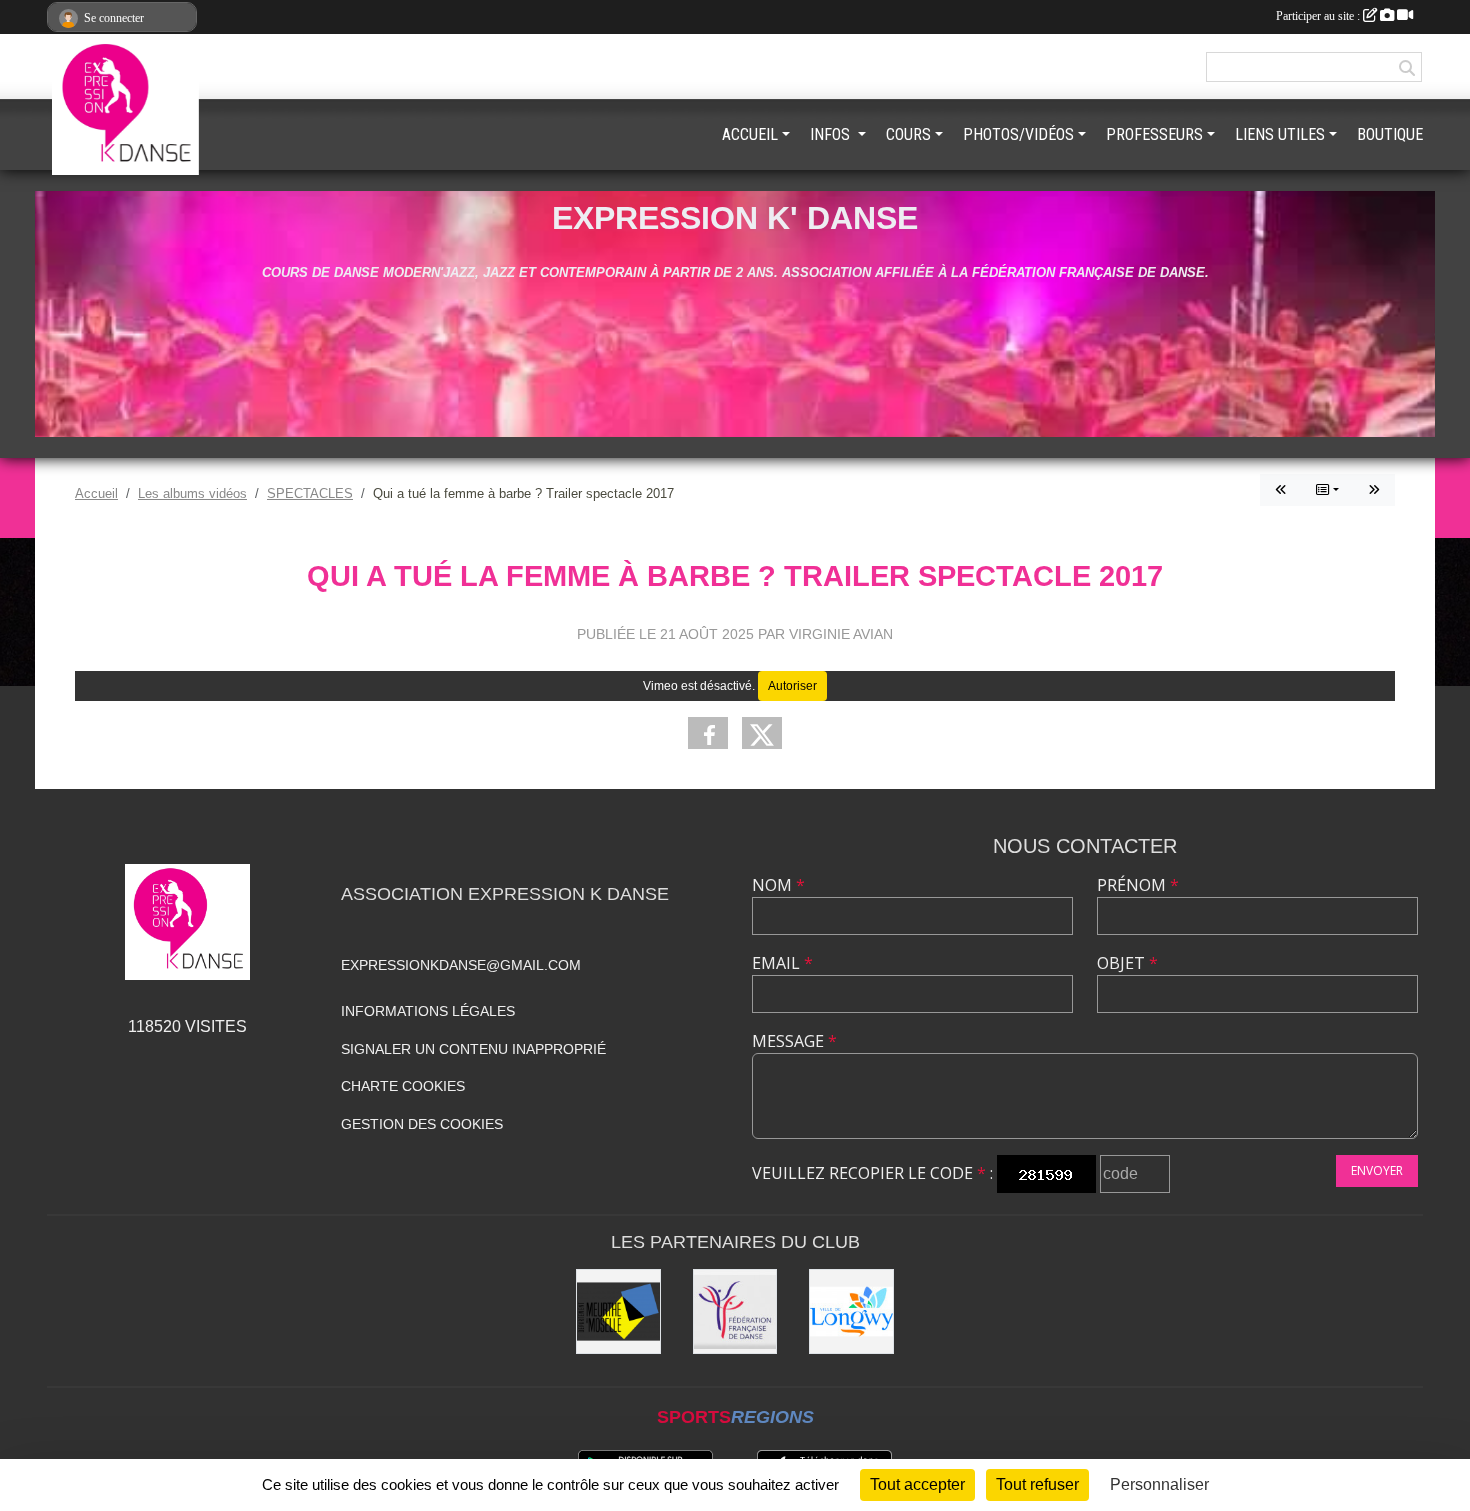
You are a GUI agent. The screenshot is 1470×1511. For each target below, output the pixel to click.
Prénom (1138, 885)
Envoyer (1377, 1170)
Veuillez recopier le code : (872, 1173)
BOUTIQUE (1390, 134)
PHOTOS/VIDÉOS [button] (1018, 134)
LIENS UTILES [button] (1280, 134)
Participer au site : (1319, 16)
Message (794, 1041)
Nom (778, 885)
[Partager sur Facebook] (708, 733)
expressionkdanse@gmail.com (461, 965)
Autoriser (792, 686)
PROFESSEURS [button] (1154, 134)
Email (782, 963)
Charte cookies (403, 1086)
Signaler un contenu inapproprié (473, 1049)
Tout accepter (917, 1484)
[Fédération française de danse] (735, 1311)
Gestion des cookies (422, 1124)
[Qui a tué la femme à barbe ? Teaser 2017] (1374, 490)
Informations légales (428, 1011)
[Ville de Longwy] (851, 1311)
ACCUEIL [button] (750, 134)
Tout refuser (1037, 1484)
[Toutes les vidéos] (1327, 490)
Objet (1127, 963)
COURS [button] (908, 134)
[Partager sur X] (762, 733)
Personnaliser (1159, 1484)
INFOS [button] (832, 134)
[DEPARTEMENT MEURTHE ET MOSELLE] (618, 1311)
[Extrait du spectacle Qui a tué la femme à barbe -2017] (1281, 490)
